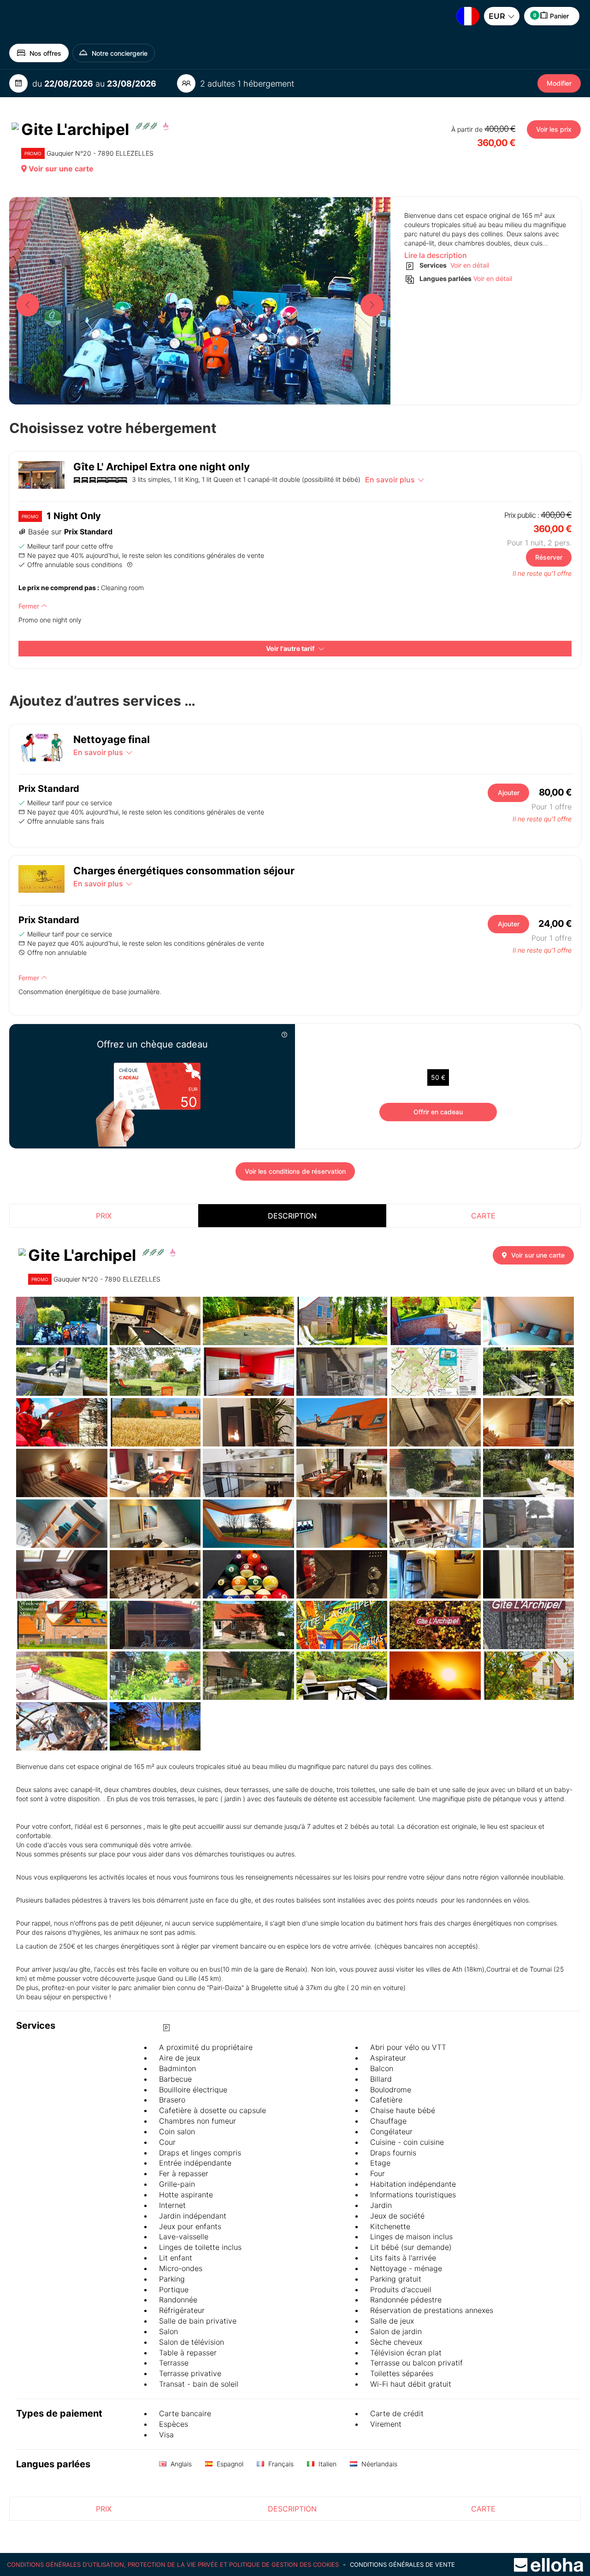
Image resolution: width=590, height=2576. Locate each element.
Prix (104, 1216)
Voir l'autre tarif (291, 648)
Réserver (549, 557)
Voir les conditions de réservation (295, 1171)
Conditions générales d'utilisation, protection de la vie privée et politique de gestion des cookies (174, 2564)
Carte (483, 1216)
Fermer (30, 606)
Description (292, 1216)
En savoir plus (390, 480)
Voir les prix (554, 129)
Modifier (559, 83)
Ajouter (509, 793)
